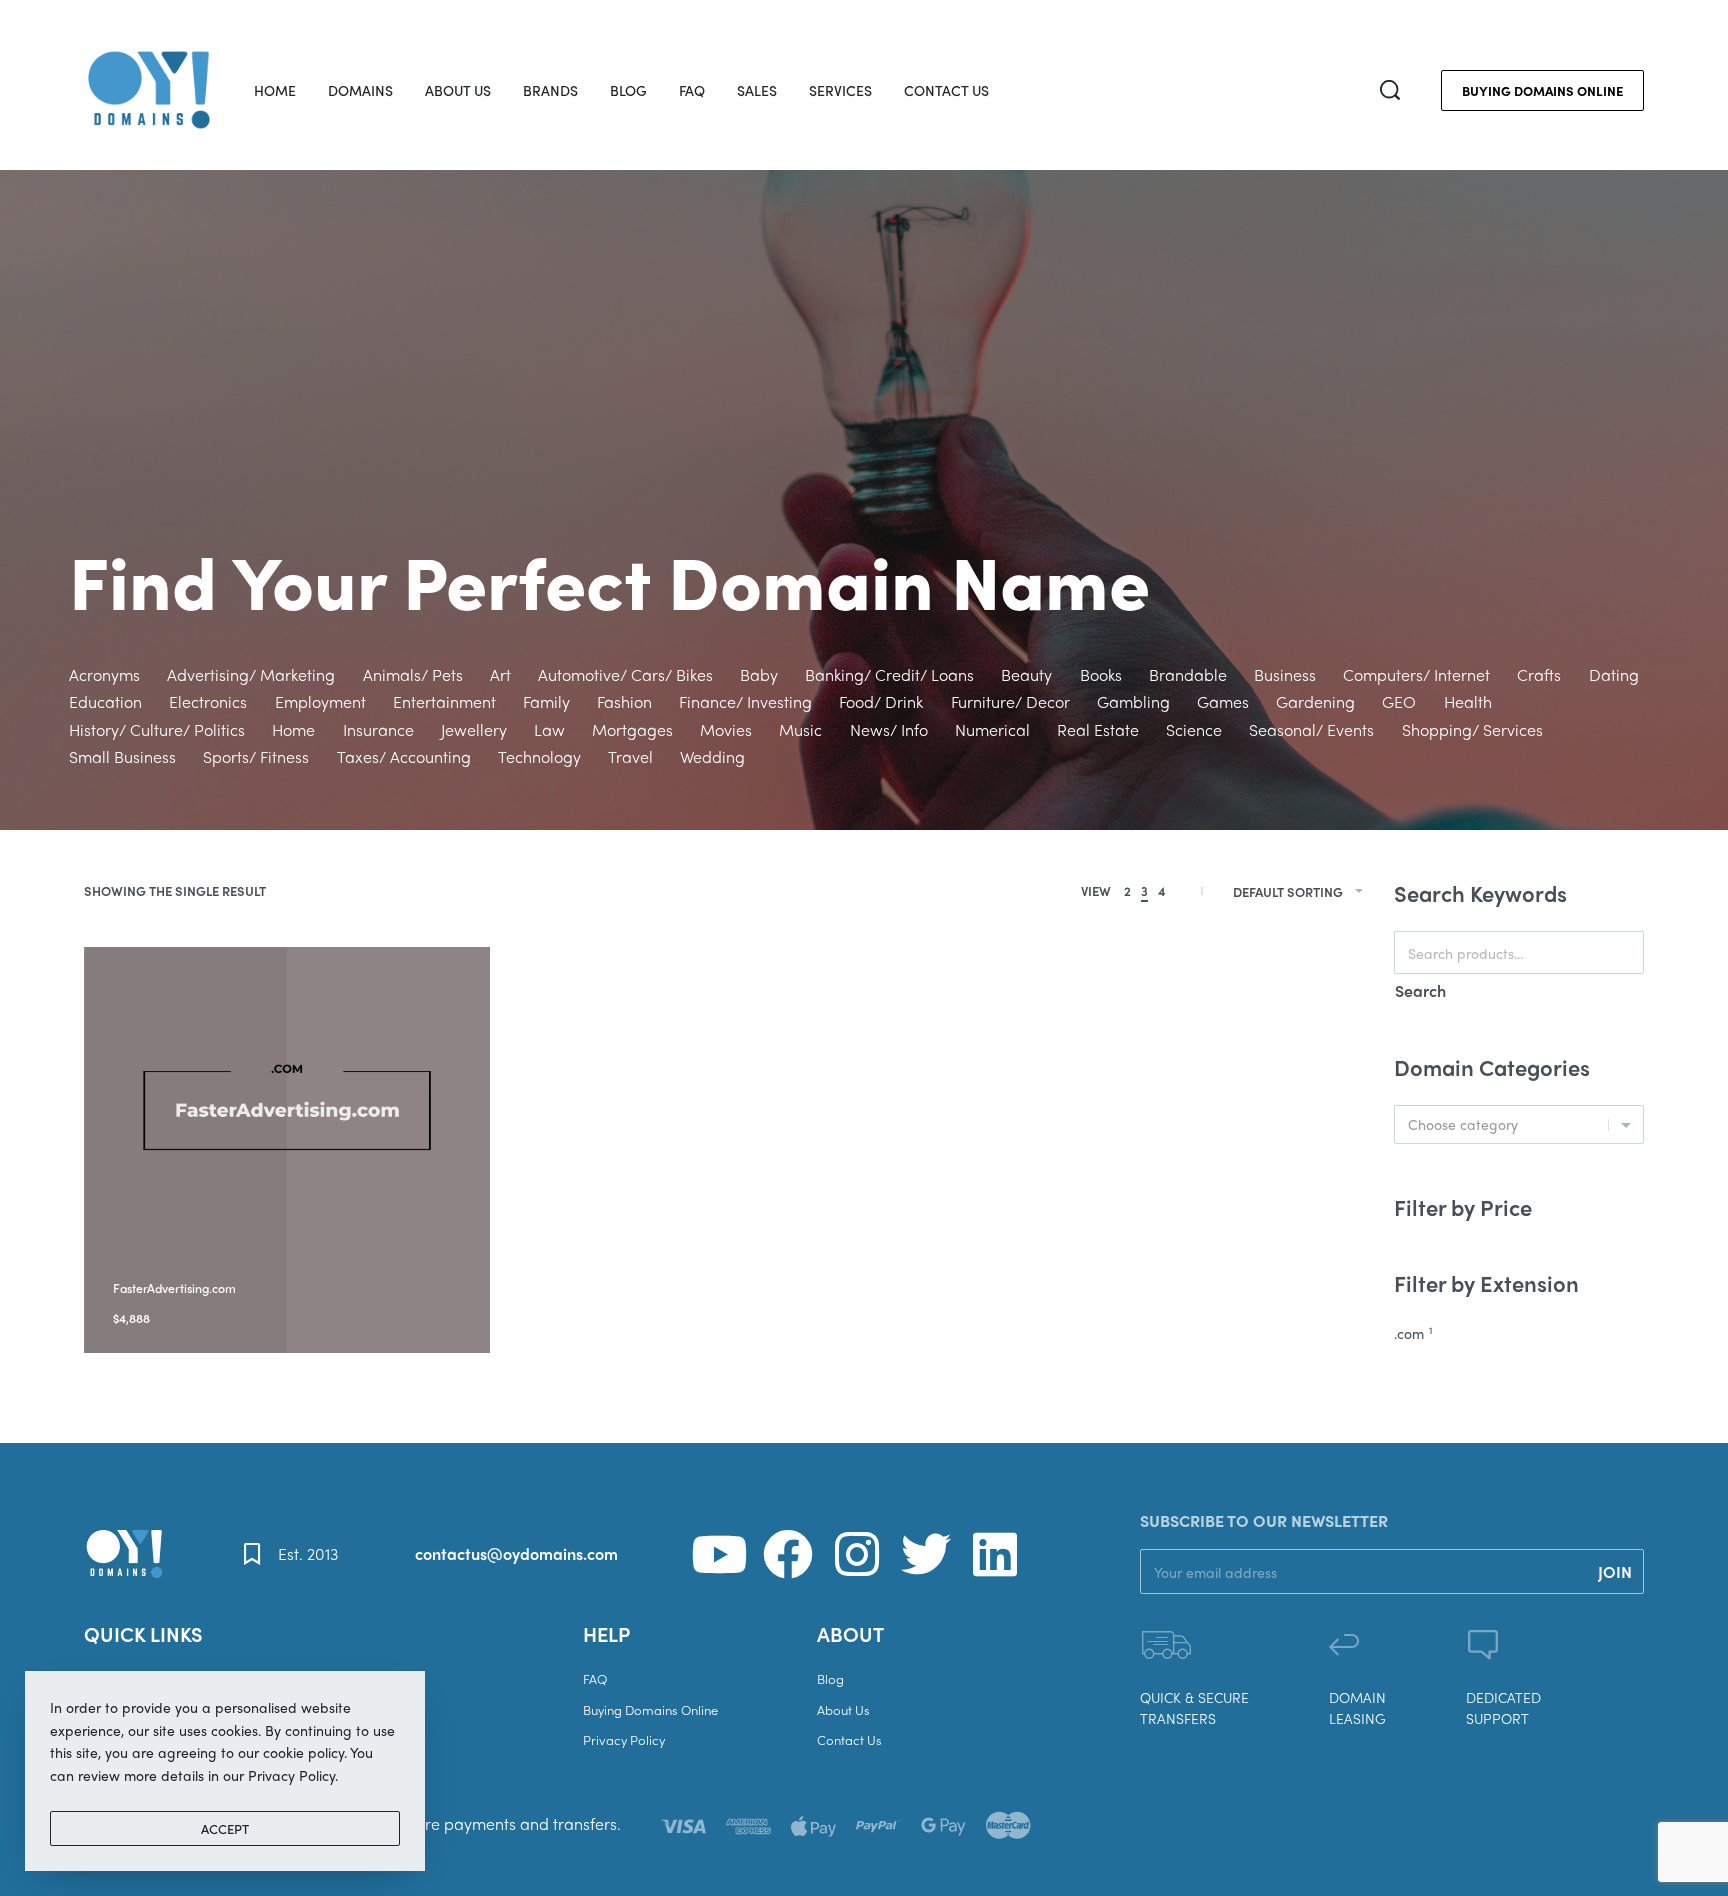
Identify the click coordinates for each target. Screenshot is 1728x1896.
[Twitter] (926, 1554)
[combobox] (1519, 1124)
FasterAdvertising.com (174, 1288)
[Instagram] (857, 1554)
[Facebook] (788, 1554)
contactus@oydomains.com (516, 1553)
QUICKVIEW (260, 1262)
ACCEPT (225, 1828)
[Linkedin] (995, 1554)
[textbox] (1519, 1124)
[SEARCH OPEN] (1390, 90)
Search (1420, 990)
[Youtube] (719, 1554)
